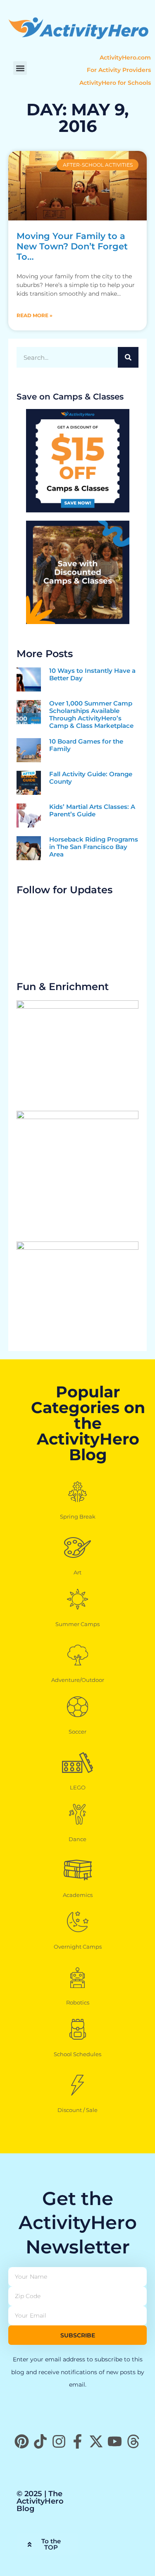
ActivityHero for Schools (115, 83)
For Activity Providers (119, 70)
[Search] (128, 357)
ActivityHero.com (125, 57)
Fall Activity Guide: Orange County (91, 778)
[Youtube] (115, 2441)
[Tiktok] (40, 2441)
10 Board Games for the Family (86, 745)
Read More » (35, 315)
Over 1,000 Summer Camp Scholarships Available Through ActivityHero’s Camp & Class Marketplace (91, 714)
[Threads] (133, 2441)
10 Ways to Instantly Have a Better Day (92, 674)
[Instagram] (59, 2441)
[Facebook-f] (77, 2441)
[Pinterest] (22, 2441)
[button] (20, 68)
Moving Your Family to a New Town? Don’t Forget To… (72, 246)
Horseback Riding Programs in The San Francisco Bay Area (94, 847)
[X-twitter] (96, 2441)
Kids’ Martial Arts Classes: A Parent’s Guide (92, 810)
